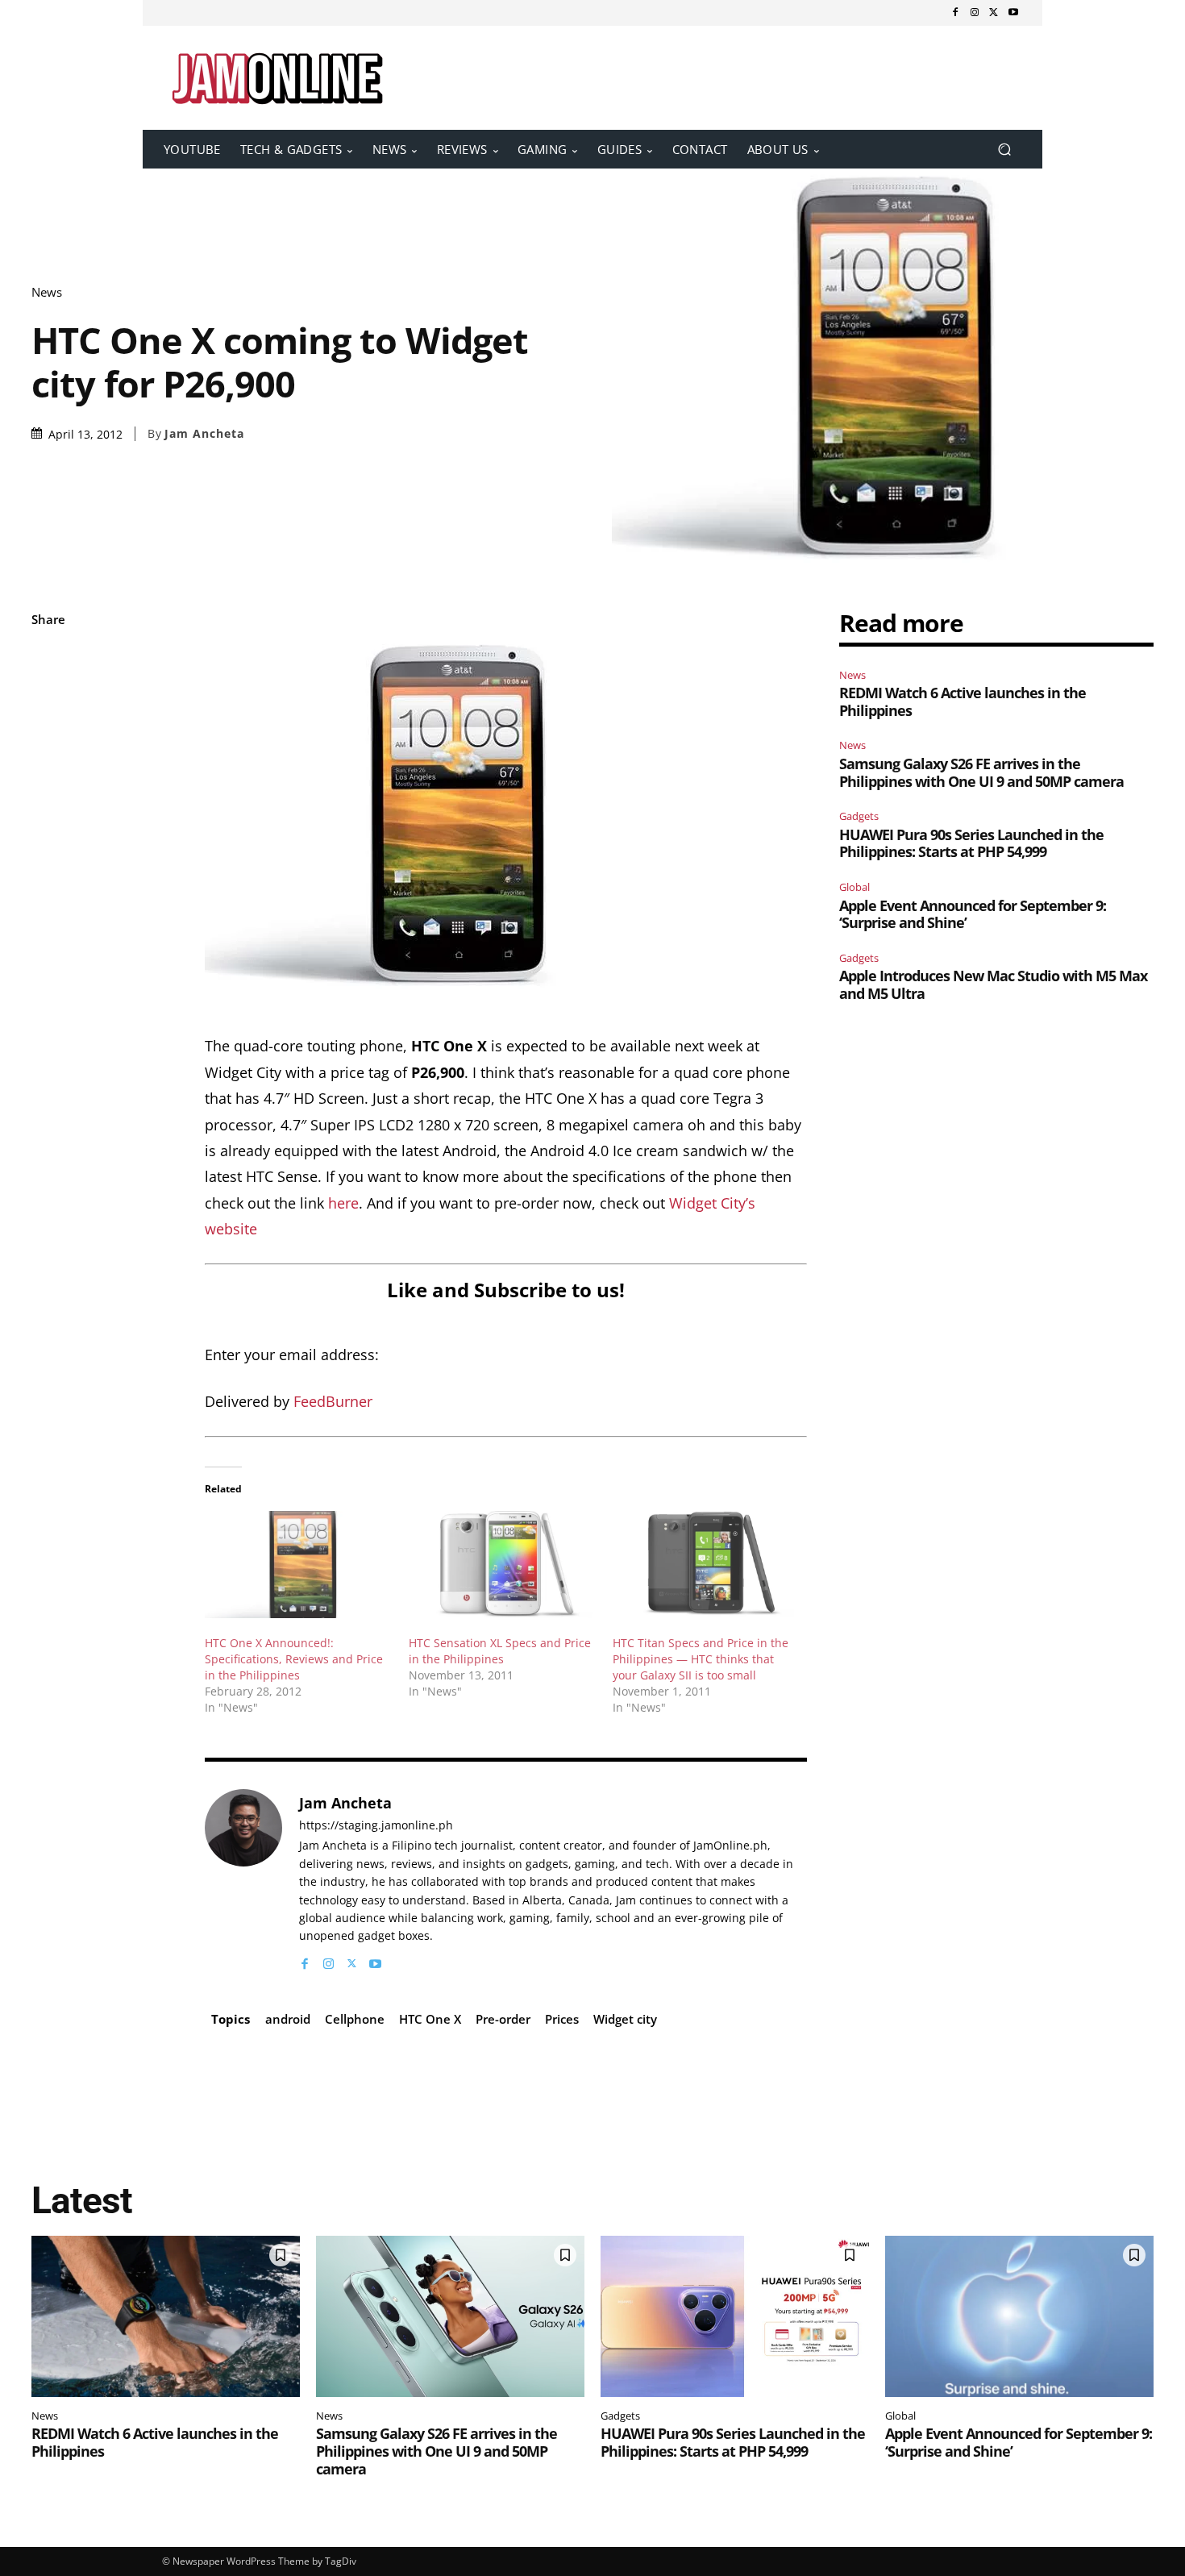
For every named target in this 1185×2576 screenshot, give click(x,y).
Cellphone (355, 2019)
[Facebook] (955, 13)
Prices (562, 2019)
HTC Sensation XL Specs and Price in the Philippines (500, 1651)
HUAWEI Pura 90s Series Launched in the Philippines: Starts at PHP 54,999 (971, 843)
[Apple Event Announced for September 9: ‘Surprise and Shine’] (1019, 2316)
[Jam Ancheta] (243, 1881)
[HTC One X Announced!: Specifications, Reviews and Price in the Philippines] (299, 1565)
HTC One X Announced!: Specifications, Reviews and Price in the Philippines (294, 1659)
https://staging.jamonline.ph (376, 1826)
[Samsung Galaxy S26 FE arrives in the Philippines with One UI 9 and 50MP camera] (450, 2316)
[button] (1004, 150)
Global (854, 887)
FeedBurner (333, 1401)
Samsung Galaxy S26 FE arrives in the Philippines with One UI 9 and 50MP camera (981, 772)
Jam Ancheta (204, 434)
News (47, 292)
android (288, 2019)
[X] (994, 13)
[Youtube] (1013, 13)
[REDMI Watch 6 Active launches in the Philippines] (166, 2316)
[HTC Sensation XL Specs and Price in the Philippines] (503, 1565)
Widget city (625, 2019)
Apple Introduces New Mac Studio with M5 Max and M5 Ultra (993, 984)
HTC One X (430, 2019)
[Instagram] (975, 13)
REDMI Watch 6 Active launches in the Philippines (963, 701)
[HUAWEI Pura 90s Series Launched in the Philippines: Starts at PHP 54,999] (735, 2316)
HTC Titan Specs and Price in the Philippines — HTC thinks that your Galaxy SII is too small (701, 1659)
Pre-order (503, 2019)
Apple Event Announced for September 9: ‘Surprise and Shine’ (973, 914)
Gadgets (859, 816)
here (343, 1203)
